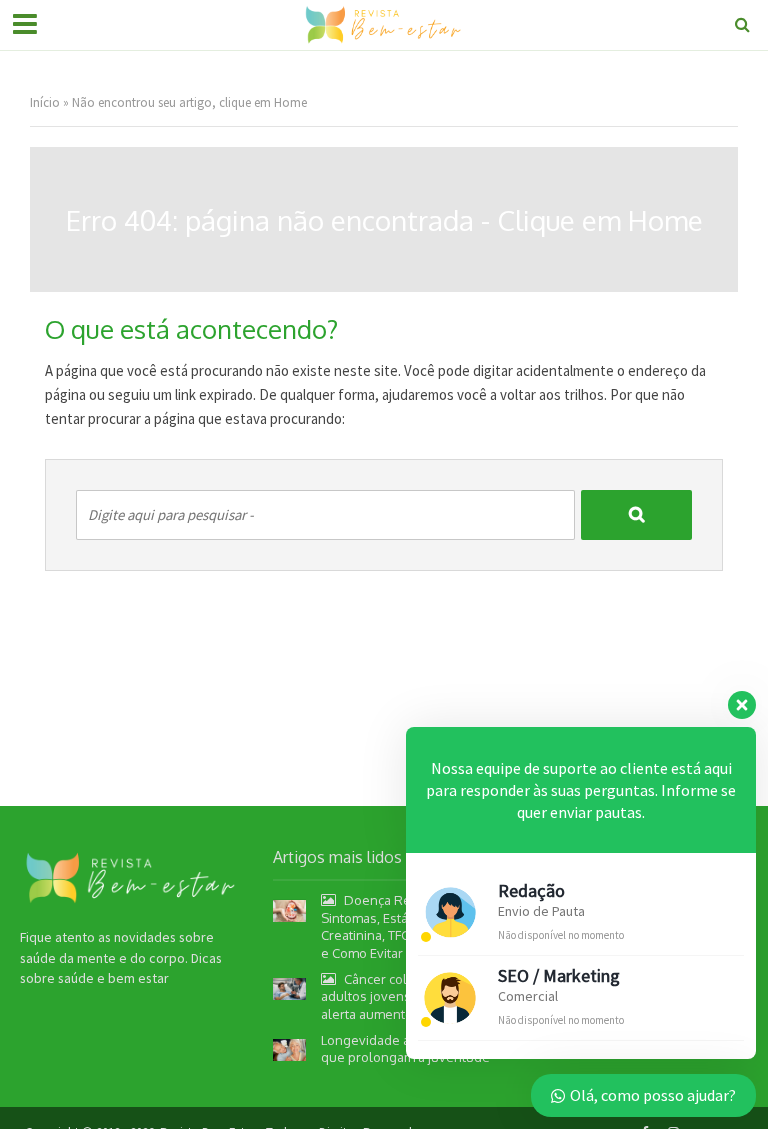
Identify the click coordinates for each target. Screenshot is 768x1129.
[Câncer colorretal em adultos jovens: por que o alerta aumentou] (289, 988)
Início (45, 102)
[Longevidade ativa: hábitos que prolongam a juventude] (289, 1049)
